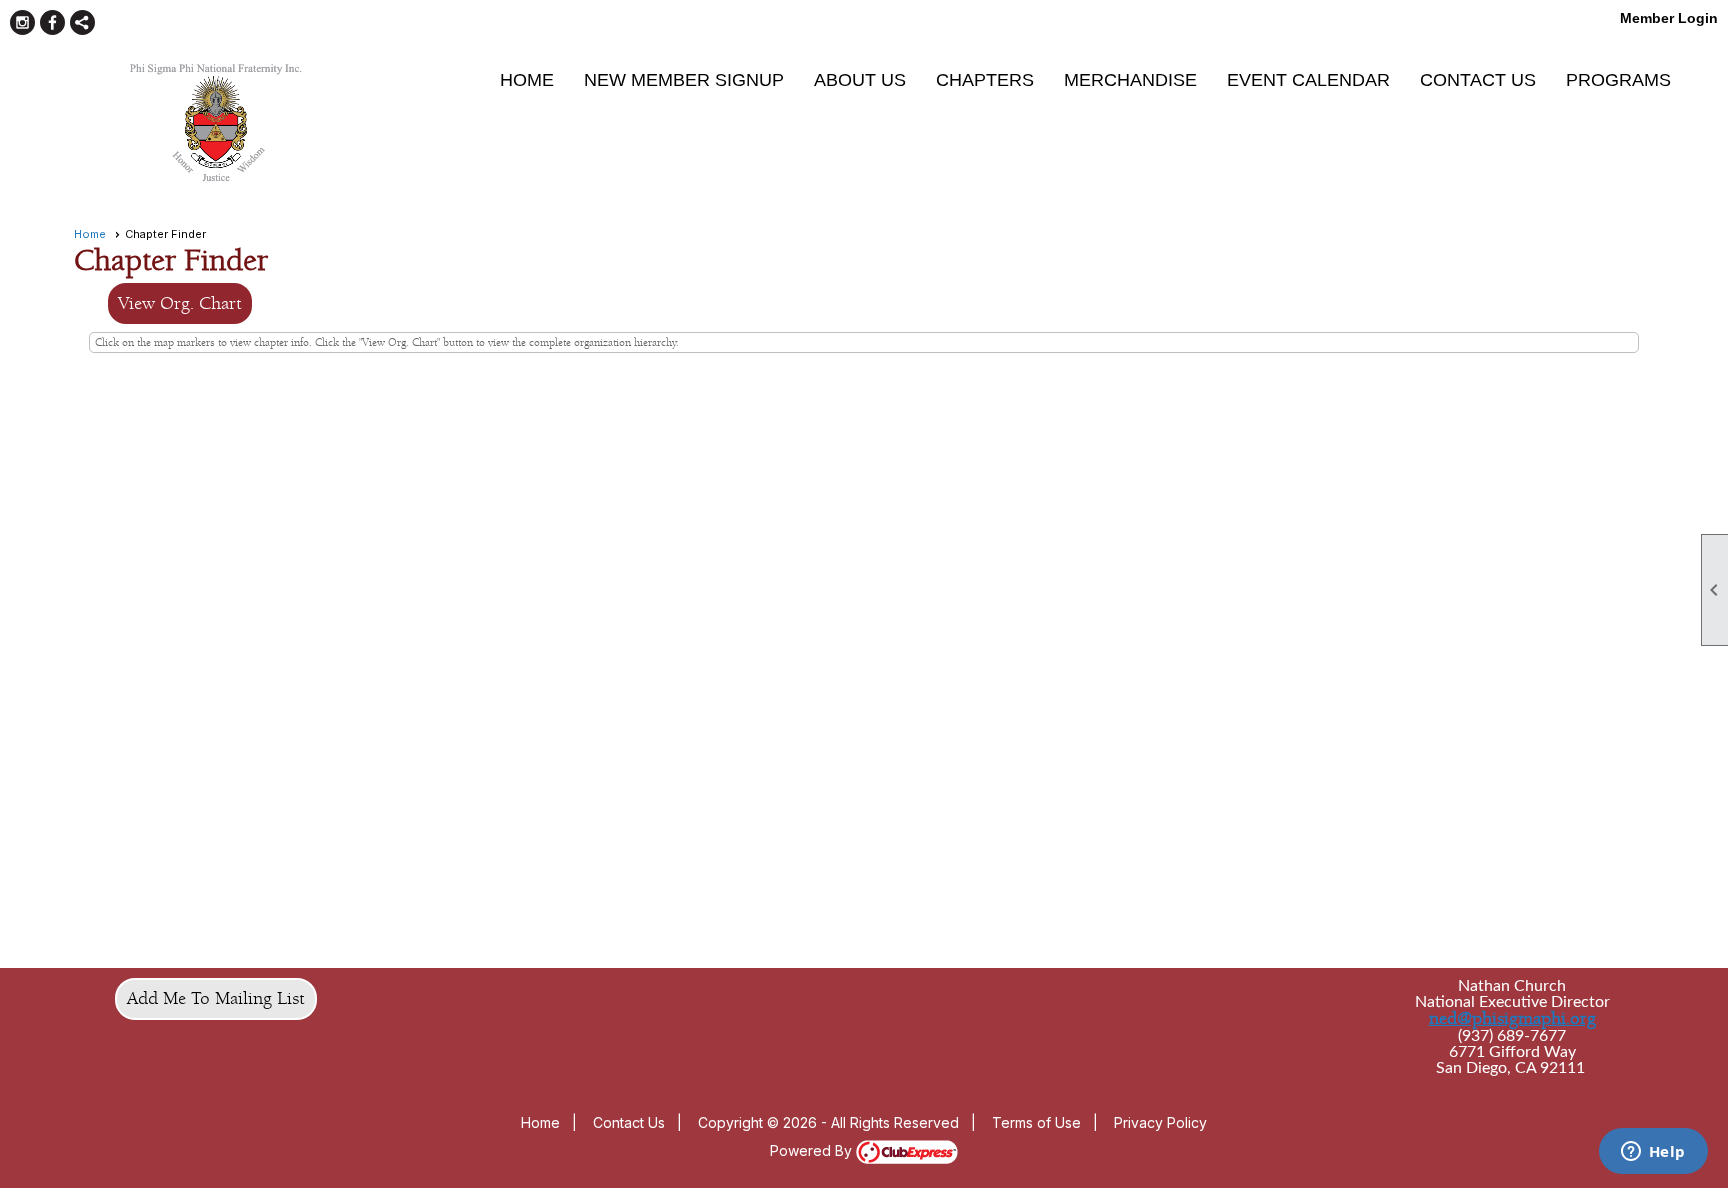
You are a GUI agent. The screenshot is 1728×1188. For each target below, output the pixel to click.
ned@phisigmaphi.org (1512, 1018)
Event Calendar (1308, 80)
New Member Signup (684, 80)
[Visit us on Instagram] (22, 22)
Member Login (1669, 18)
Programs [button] (1618, 80)
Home (527, 80)
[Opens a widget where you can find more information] (1653, 1153)
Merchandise (1130, 80)
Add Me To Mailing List (216, 998)
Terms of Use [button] (1036, 1122)
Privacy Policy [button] (1160, 1122)
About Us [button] (860, 80)
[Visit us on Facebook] (52, 22)
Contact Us (1478, 80)
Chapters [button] (985, 80)
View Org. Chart (180, 303)
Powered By (813, 1150)
